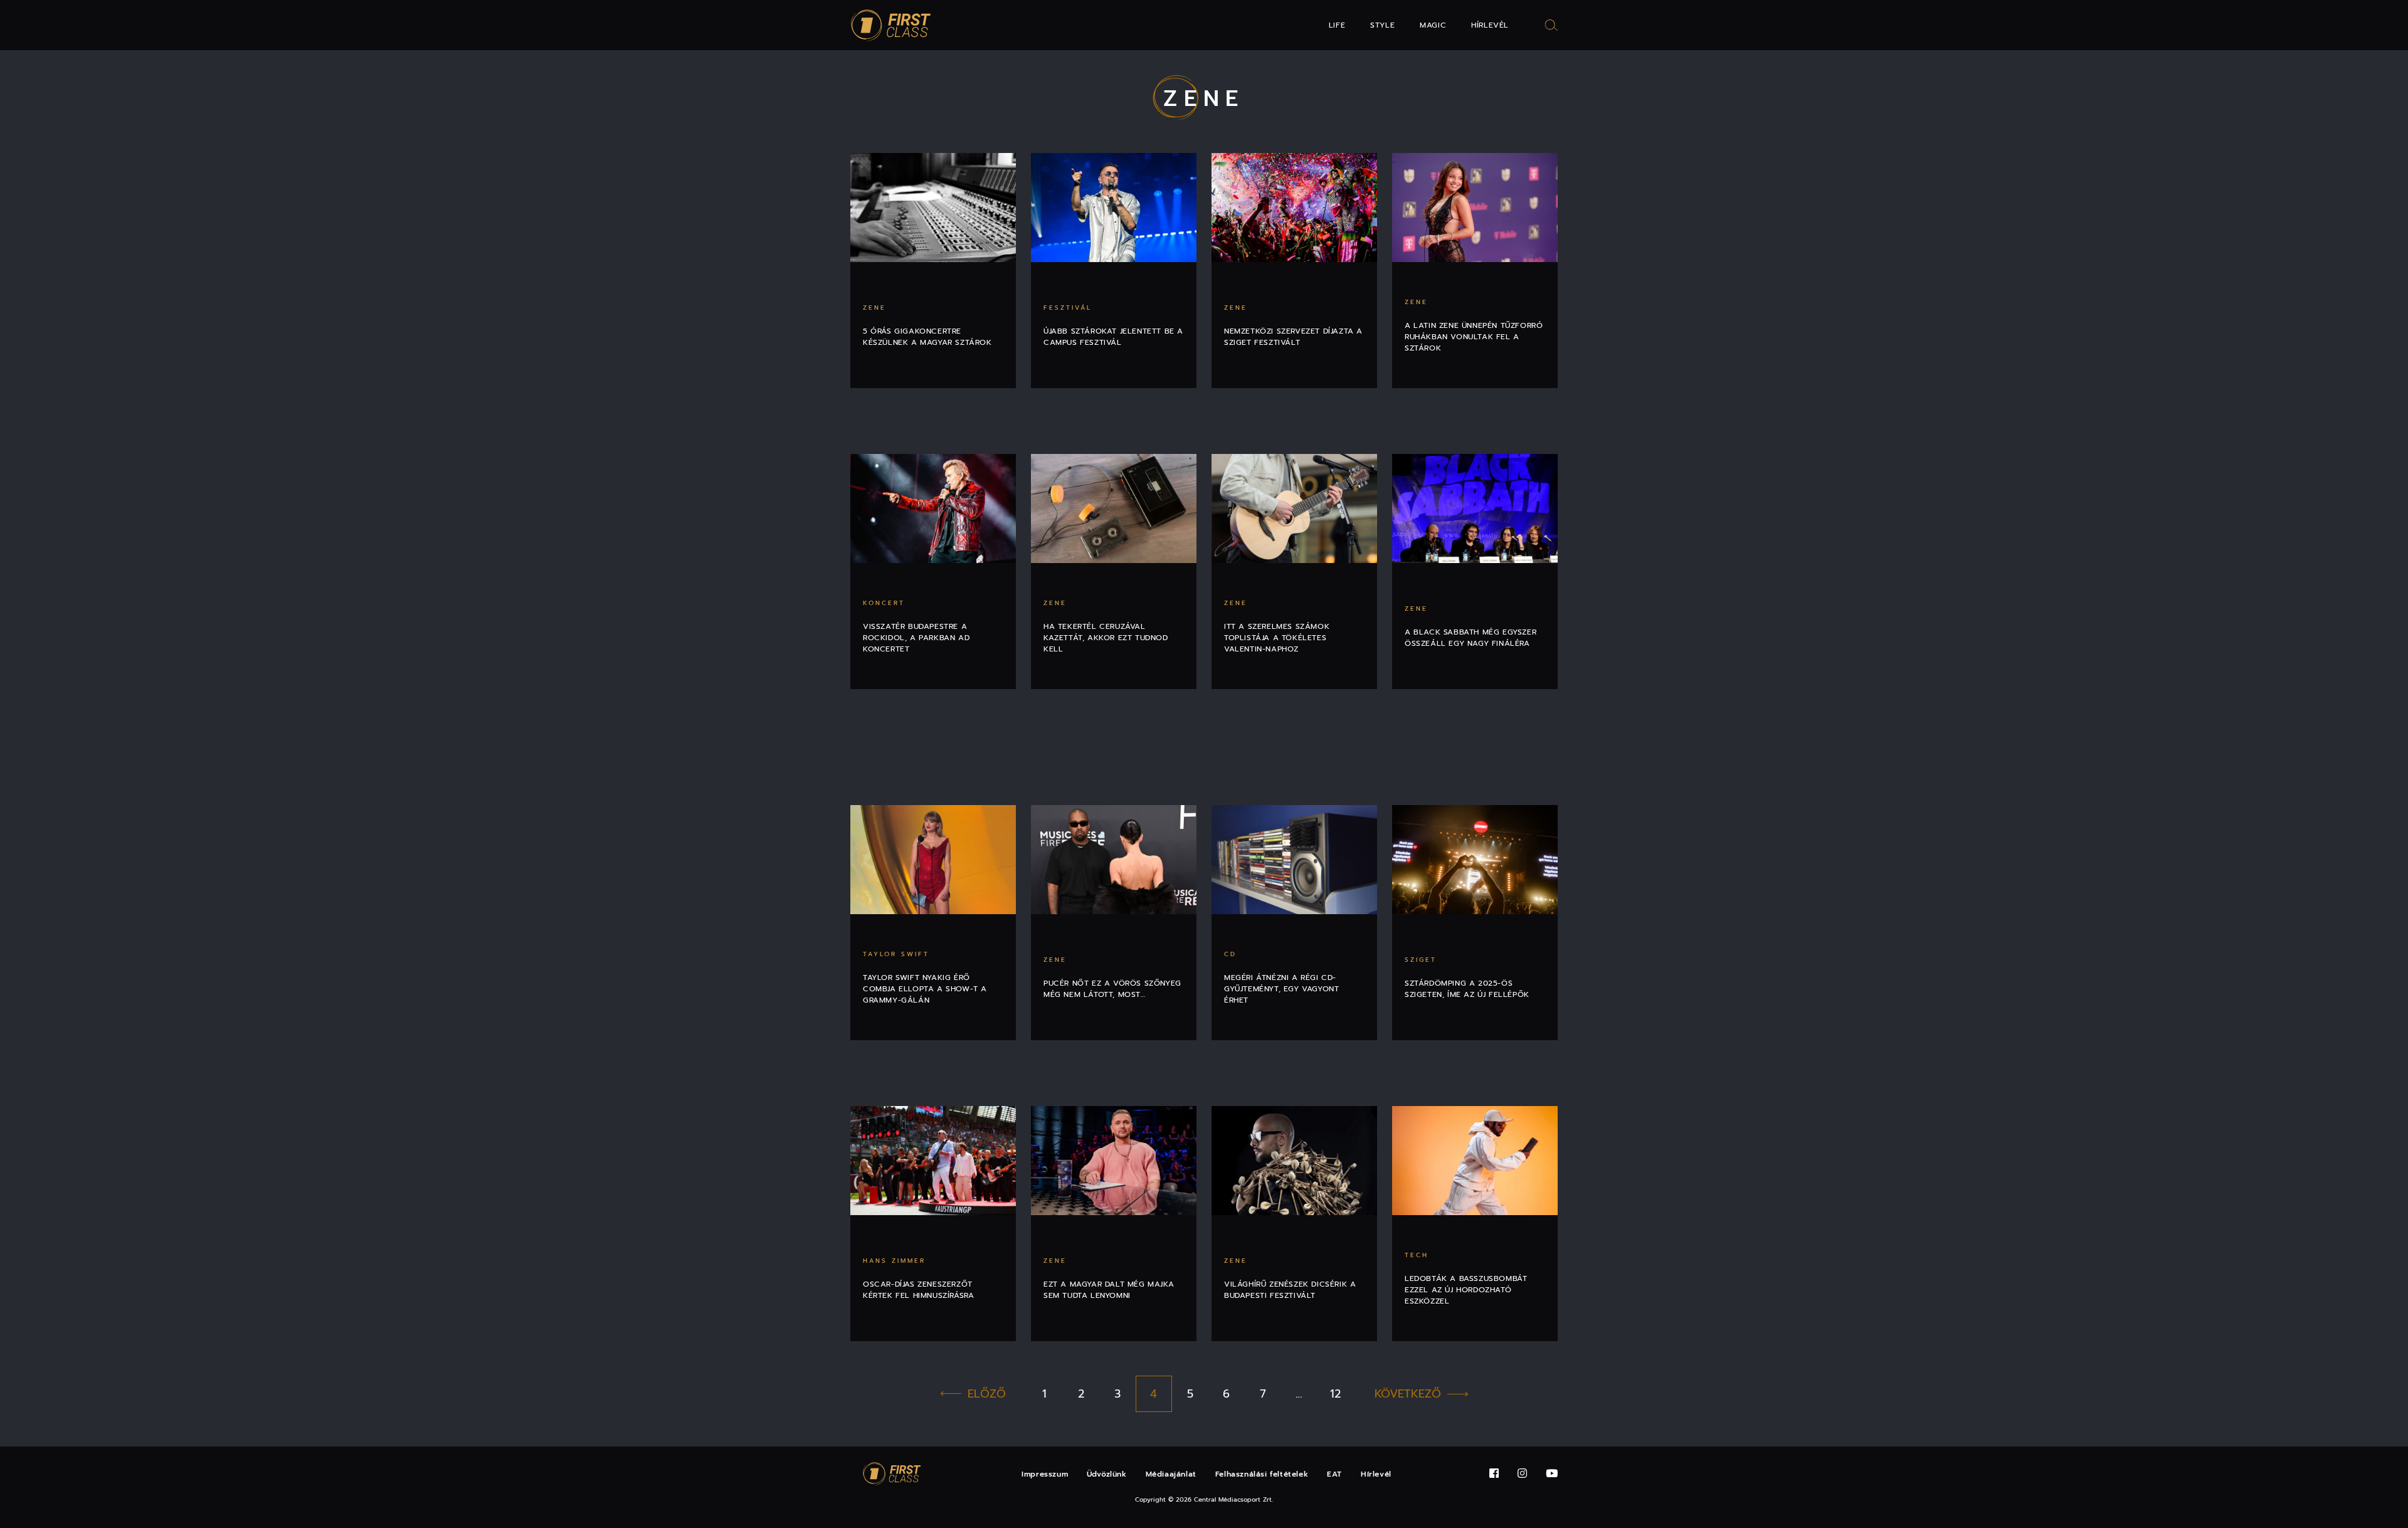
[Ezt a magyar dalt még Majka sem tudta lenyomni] (1114, 1161)
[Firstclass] (891, 25)
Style (1382, 25)
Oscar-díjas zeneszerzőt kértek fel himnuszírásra (918, 1290)
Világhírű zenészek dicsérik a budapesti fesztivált (1290, 1290)
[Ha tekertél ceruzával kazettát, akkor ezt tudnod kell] (1114, 508)
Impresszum (1045, 1474)
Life (1337, 25)
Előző (987, 1394)
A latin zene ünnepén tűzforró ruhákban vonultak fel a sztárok (1474, 337)
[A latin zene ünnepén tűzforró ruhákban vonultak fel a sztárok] (1475, 208)
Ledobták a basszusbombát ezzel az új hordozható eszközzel (1466, 1290)
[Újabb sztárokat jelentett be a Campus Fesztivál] (1114, 208)
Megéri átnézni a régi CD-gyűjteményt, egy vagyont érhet (1281, 989)
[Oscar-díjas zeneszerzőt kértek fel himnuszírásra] (933, 1161)
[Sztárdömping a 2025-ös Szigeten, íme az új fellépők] (1475, 860)
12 (1335, 1394)
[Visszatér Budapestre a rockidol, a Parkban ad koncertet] (933, 508)
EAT (1334, 1474)
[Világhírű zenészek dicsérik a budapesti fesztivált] (1294, 1161)
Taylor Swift (896, 954)
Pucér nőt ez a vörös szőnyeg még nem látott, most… (1112, 989)
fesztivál (1068, 308)
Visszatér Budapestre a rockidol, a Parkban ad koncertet (916, 638)
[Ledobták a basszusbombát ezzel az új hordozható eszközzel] (1475, 1161)
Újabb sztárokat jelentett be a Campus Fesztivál (1113, 337)
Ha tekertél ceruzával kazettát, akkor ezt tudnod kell (1106, 638)
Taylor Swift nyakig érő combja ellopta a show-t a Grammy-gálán (925, 989)
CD (1230, 954)
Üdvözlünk (1106, 1474)
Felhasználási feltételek (1262, 1474)
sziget (1421, 960)
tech (1417, 1255)
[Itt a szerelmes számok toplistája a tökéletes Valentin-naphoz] (1294, 508)
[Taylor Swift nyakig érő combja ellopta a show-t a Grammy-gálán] (933, 860)
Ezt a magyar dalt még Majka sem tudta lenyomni (1109, 1290)
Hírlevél (1490, 25)
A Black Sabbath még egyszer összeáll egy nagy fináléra (1471, 638)
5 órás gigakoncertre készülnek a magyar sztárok (927, 337)
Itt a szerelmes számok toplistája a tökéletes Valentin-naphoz (1277, 638)
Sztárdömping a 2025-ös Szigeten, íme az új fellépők (1467, 989)
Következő (1408, 1394)
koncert (884, 603)
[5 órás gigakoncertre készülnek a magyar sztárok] (933, 208)
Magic (1433, 25)
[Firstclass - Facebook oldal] (1494, 1474)
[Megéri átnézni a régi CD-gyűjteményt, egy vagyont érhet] (1294, 860)
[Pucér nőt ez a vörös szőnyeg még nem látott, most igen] (1114, 860)
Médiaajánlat (1171, 1474)
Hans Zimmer (894, 1261)
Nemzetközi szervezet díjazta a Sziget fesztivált (1293, 337)
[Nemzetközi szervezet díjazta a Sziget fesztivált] (1294, 208)
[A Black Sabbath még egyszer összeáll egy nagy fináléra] (1475, 508)
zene (874, 308)
